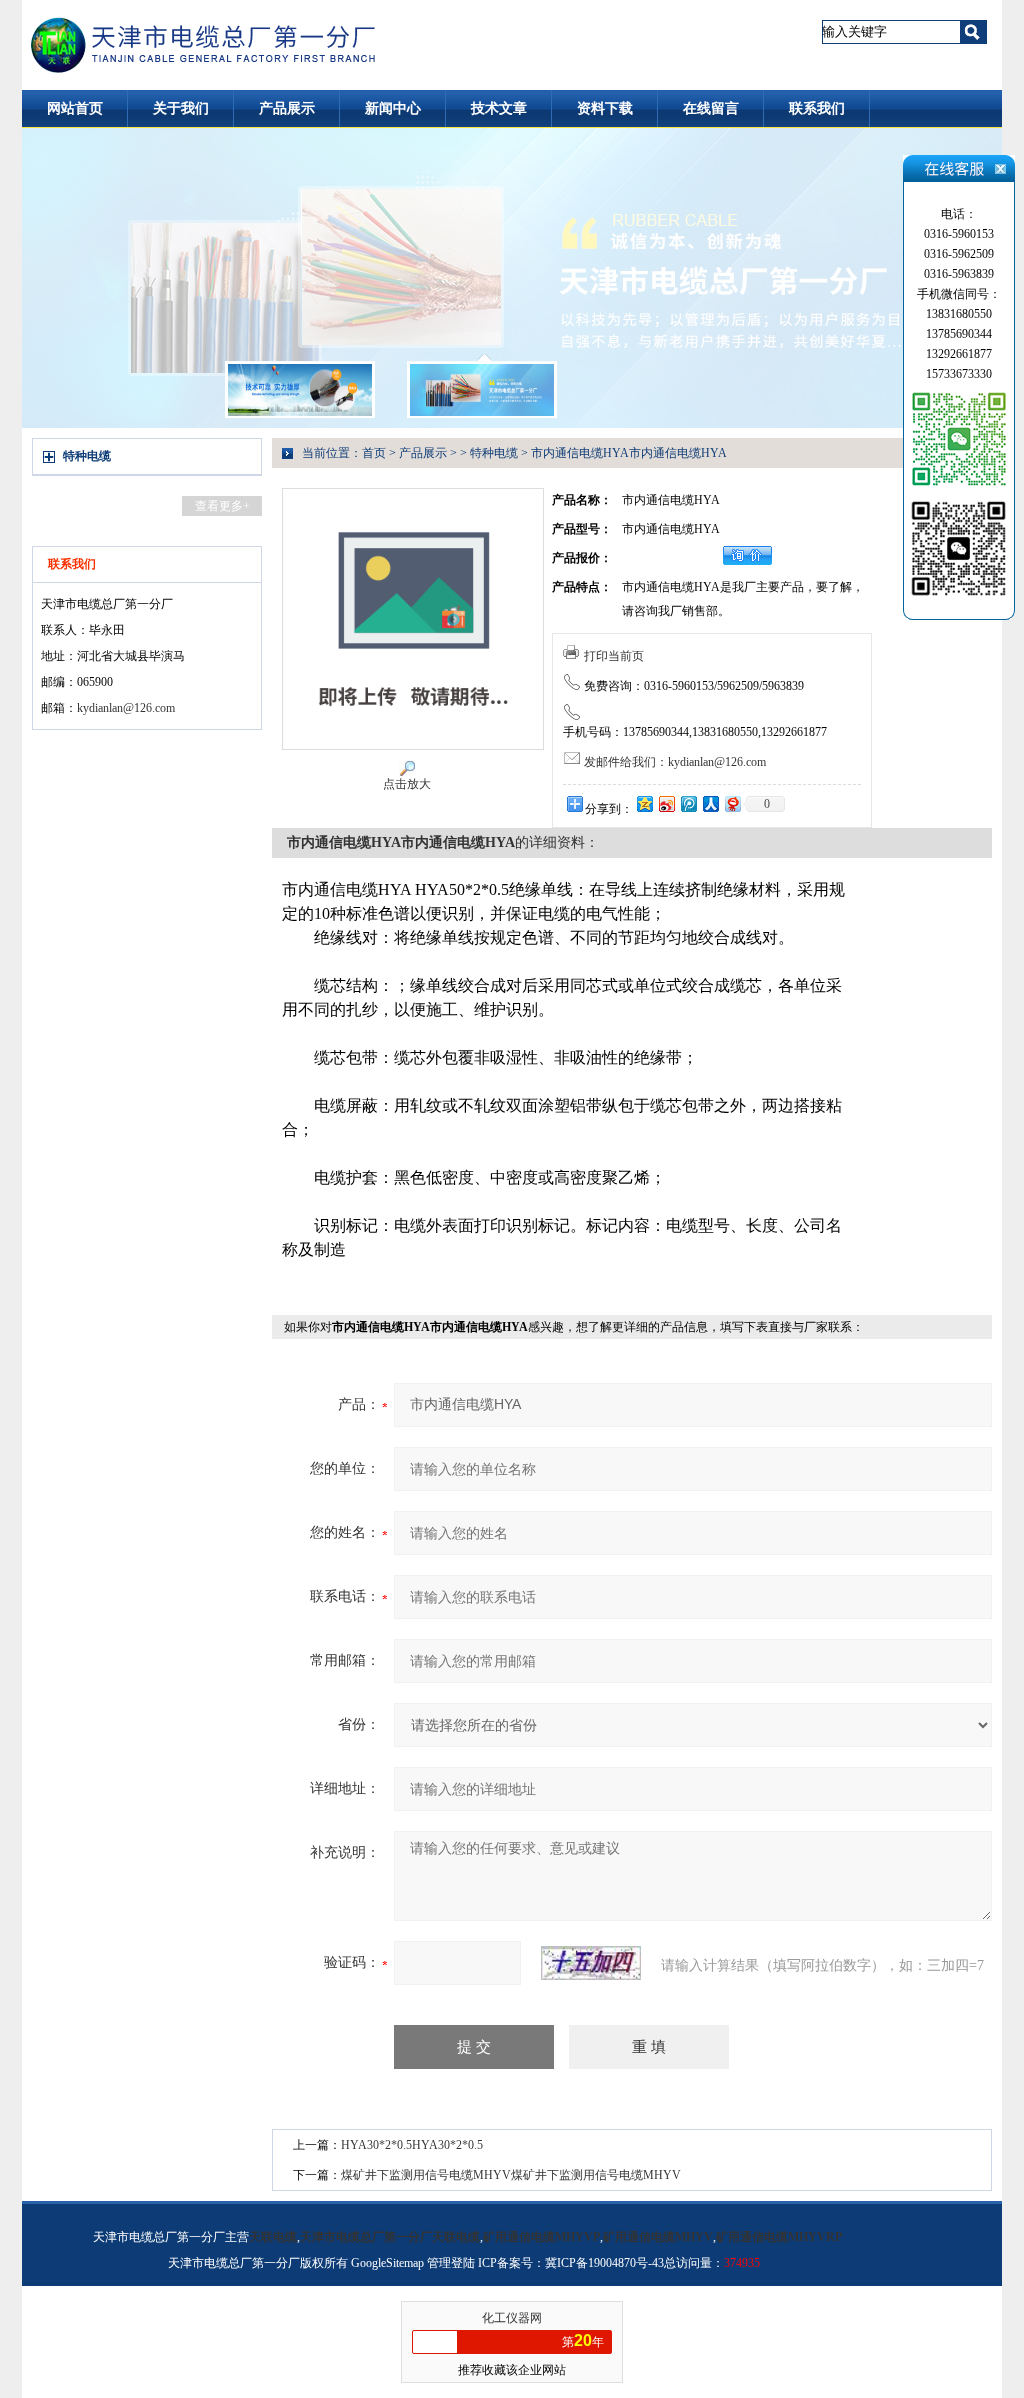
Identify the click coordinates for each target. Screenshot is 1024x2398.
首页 (374, 453)
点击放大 (407, 784)
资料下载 (605, 108)
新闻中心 (393, 108)
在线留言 (711, 108)
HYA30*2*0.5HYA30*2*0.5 (412, 2145)
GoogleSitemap (387, 2263)
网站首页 (75, 108)
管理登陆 (451, 2263)
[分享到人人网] (710, 803)
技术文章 (499, 108)
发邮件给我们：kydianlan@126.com (675, 762)
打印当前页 (614, 656)
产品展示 (287, 108)
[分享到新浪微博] (666, 803)
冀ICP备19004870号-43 (604, 2263)
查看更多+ (222, 506)
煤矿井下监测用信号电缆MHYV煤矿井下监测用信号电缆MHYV (511, 2175)
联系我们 (817, 108)
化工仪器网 (512, 2318)
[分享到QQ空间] (644, 803)
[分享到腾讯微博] (688, 803)
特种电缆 (87, 456)
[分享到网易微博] (732, 803)
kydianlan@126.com (126, 708)
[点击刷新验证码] (591, 1963)
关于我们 (181, 108)
